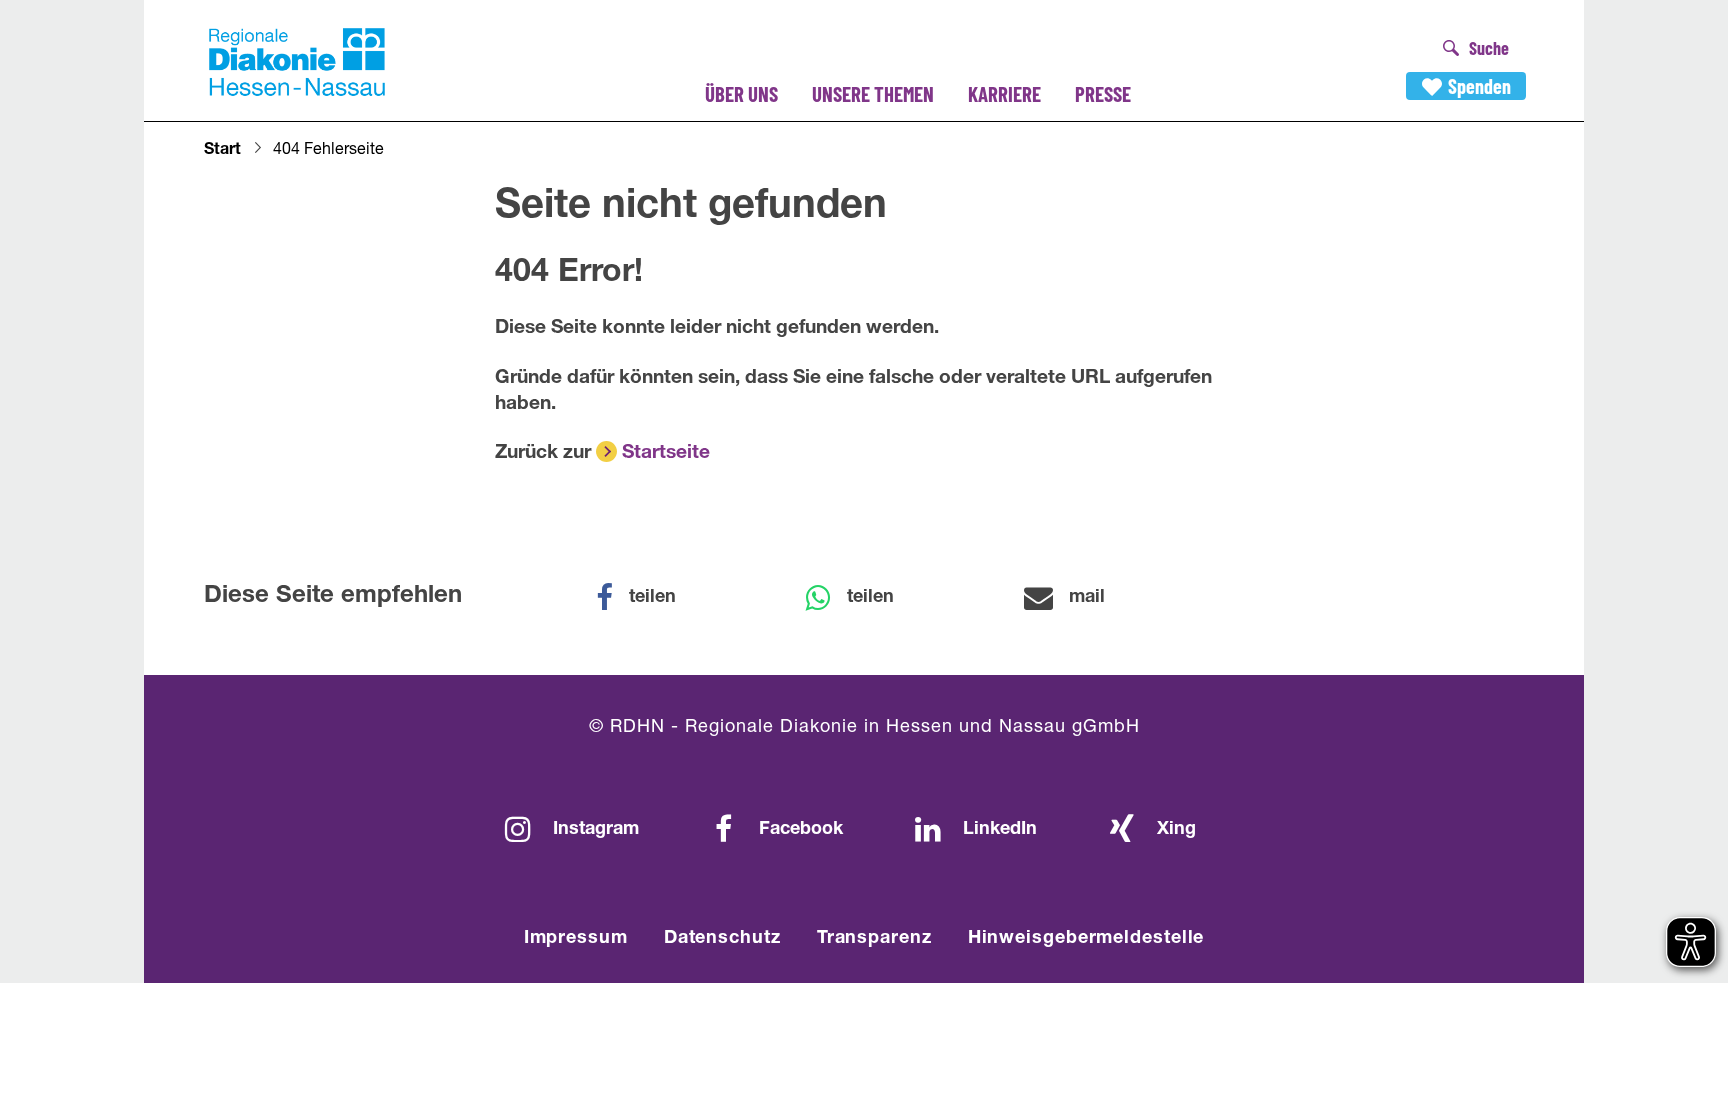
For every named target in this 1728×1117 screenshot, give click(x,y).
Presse (1103, 93)
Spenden (1479, 86)
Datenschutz (722, 939)
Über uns (741, 93)
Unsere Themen (873, 93)
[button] (649, 598)
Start (222, 151)
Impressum (576, 939)
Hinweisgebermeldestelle (1086, 939)
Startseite (666, 453)
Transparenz (874, 939)
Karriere (1004, 93)
